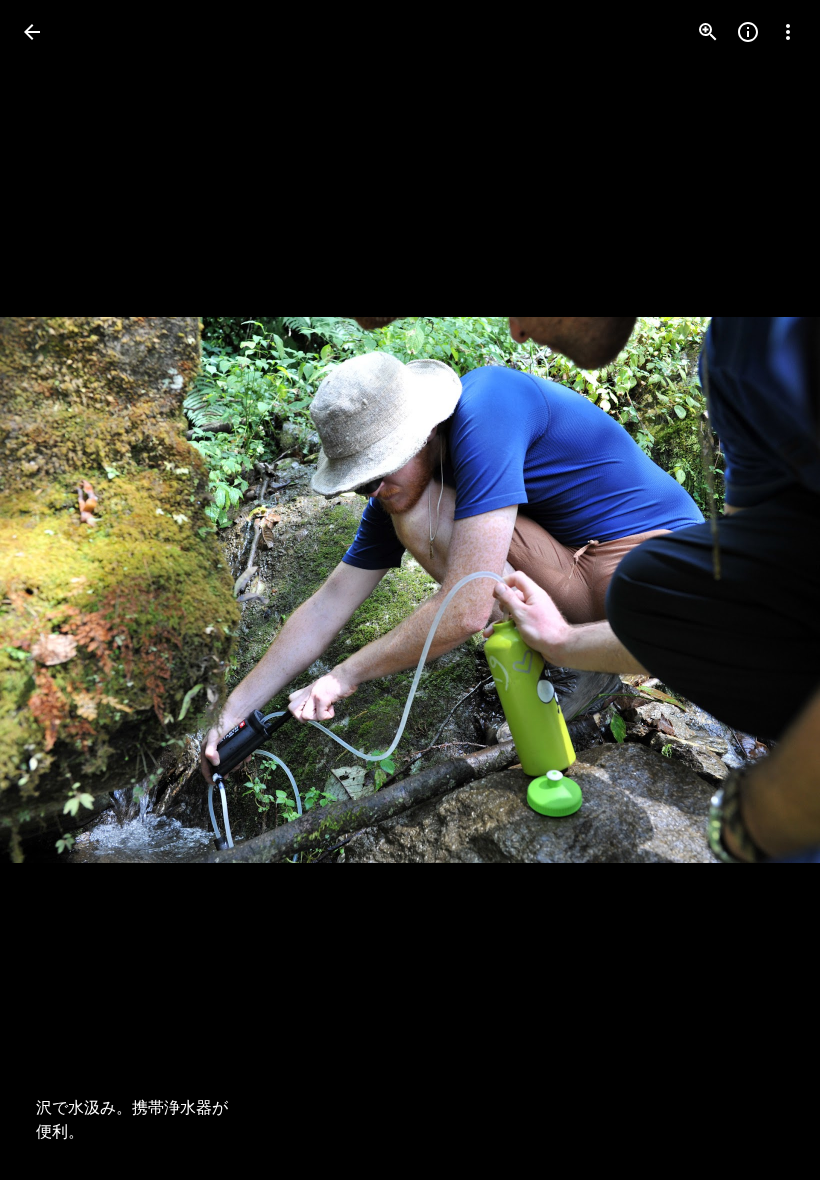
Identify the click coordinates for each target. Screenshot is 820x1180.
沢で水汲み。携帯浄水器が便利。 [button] (132, 1120)
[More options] (788, 32)
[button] (56, 590)
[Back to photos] (32, 32)
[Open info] (748, 32)
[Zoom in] (708, 32)
